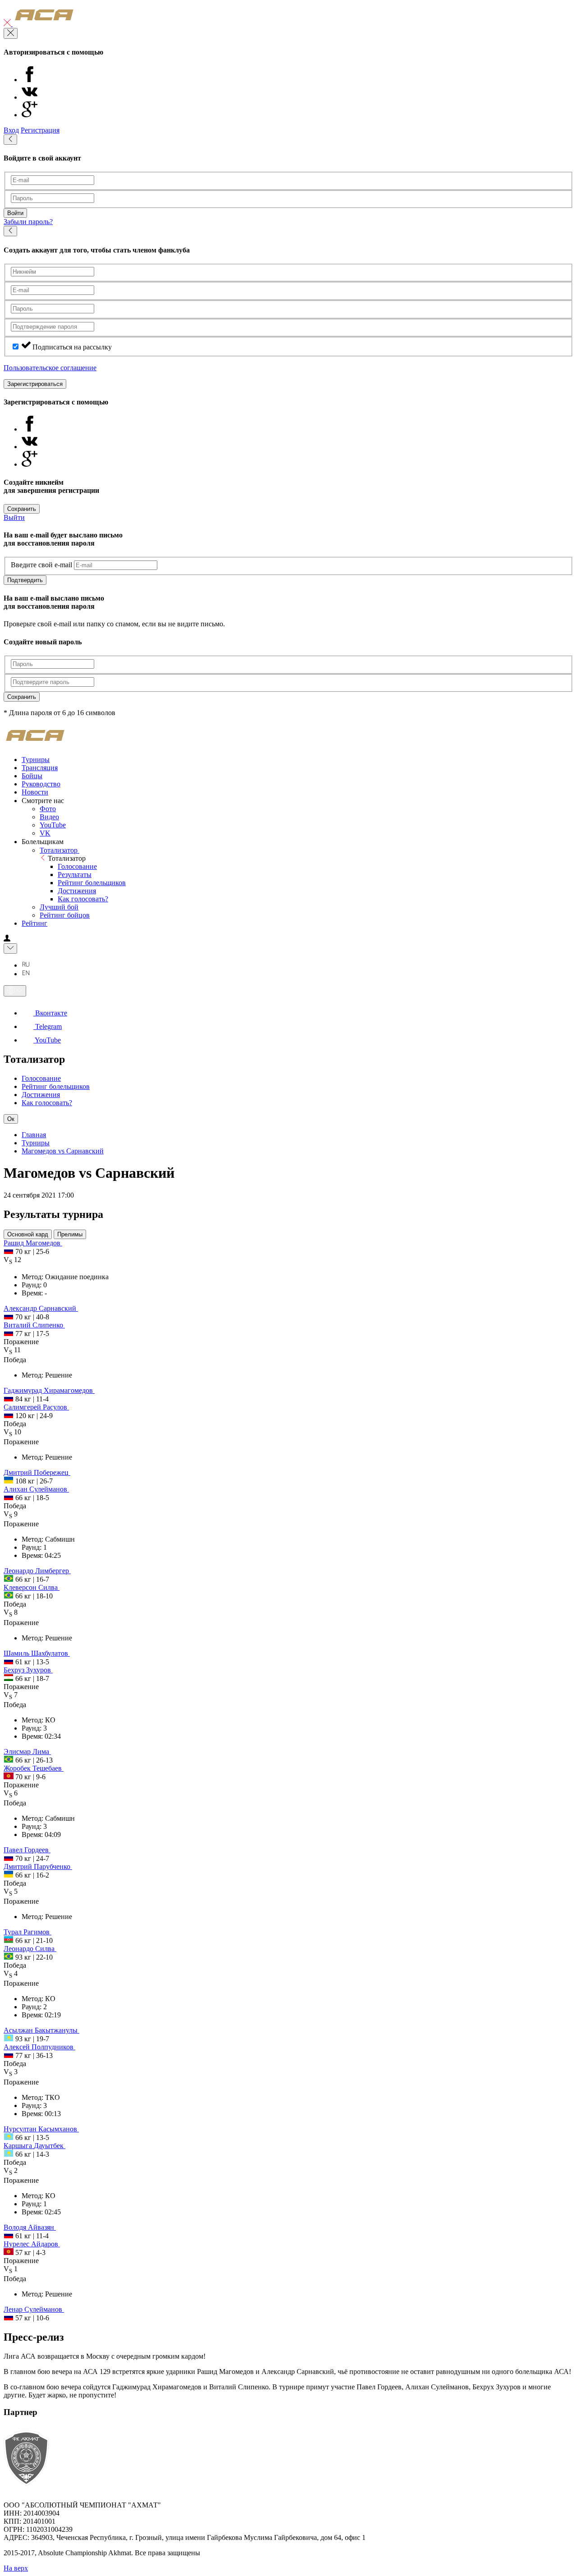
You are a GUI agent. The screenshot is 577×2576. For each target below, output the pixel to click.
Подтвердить (25, 580)
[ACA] (44, 24)
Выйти (14, 517)
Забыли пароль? (28, 222)
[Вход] (7, 939)
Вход (11, 130)
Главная (34, 1135)
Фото (48, 809)
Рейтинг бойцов (65, 915)
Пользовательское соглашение (50, 368)
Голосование (77, 866)
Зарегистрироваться (35, 384)
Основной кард (28, 1234)
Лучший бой (59, 907)
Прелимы (70, 1234)
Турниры (36, 1143)
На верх (16, 2568)
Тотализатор (60, 850)
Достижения (77, 891)
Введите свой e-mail (41, 565)
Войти (15, 213)
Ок (11, 1119)
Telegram (48, 1026)
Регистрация (40, 130)
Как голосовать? (83, 899)
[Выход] (8, 24)
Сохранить (22, 509)
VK (45, 833)
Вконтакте (50, 1013)
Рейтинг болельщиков (92, 883)
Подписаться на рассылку (72, 347)
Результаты (75, 875)
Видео (49, 817)
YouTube (53, 825)
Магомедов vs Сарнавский (63, 1151)
